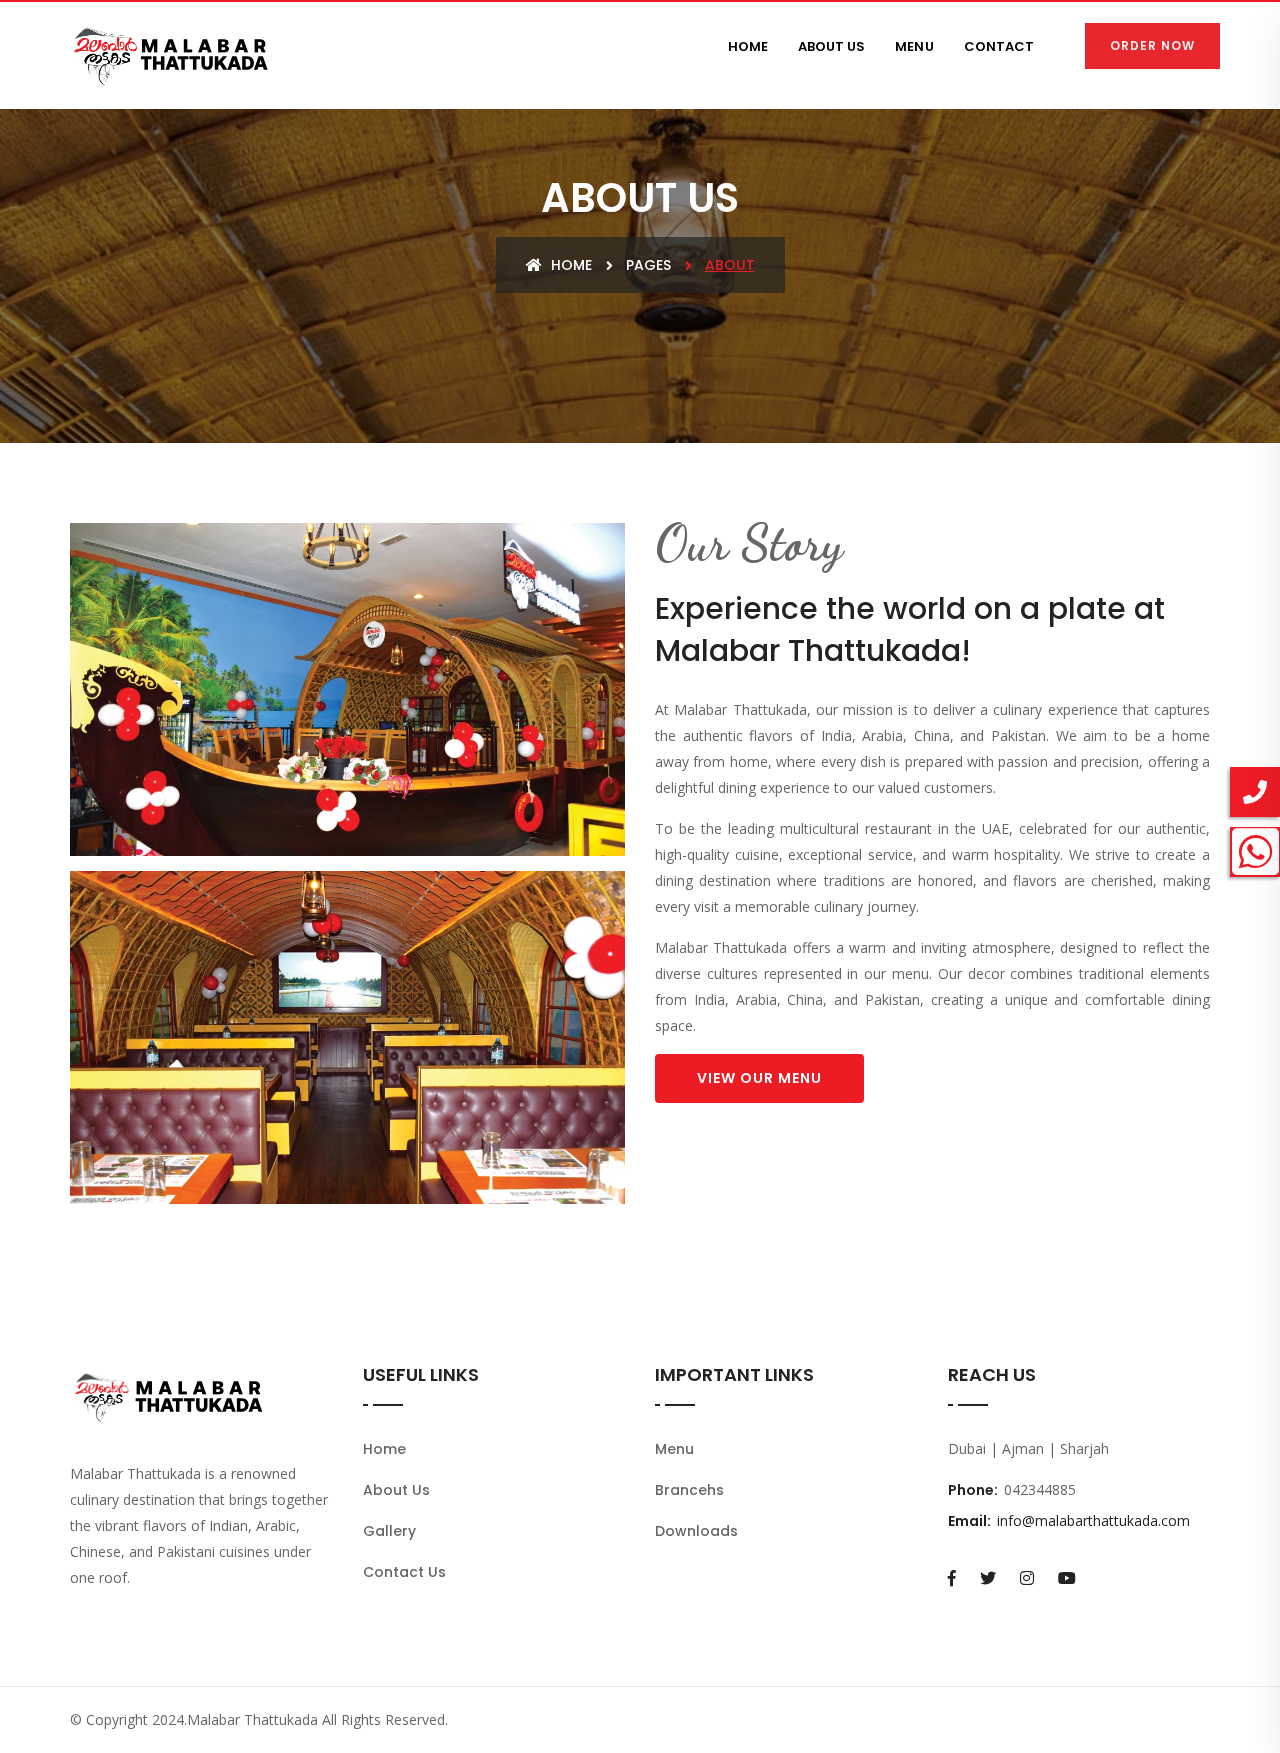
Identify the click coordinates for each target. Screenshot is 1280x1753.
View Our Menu (759, 1078)
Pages (648, 265)
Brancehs (689, 1490)
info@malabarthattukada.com (1093, 1520)
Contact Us (404, 1572)
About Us (396, 1490)
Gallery (389, 1531)
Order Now (1152, 45)
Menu (674, 1449)
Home (569, 265)
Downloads (696, 1531)
